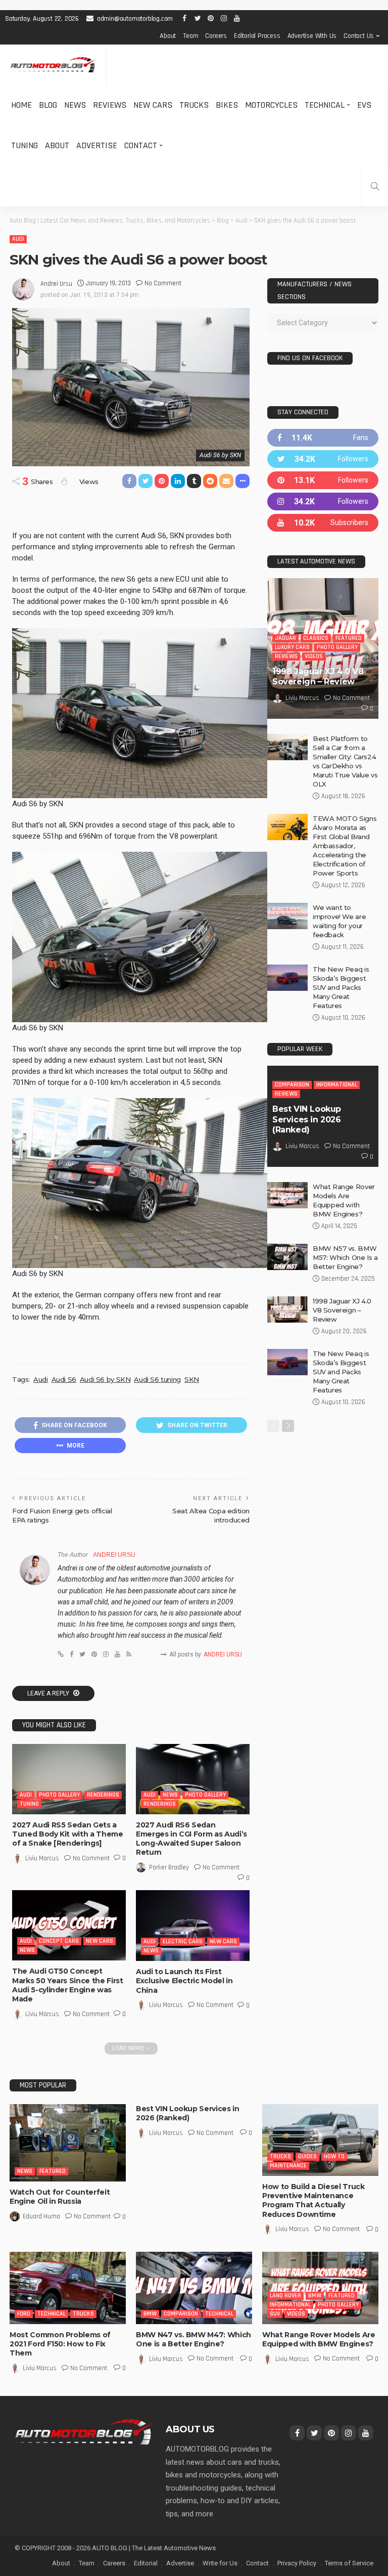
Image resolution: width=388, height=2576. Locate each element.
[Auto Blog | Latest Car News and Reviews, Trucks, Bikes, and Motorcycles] (84, 2431)
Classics (316, 638)
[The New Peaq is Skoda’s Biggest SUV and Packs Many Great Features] (287, 978)
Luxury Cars (292, 647)
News (75, 105)
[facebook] (323, 438)
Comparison (292, 1085)
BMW (150, 2314)
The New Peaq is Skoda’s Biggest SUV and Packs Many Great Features (341, 987)
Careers (216, 36)
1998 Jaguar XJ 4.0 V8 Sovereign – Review (318, 677)
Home (21, 105)
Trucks (194, 105)
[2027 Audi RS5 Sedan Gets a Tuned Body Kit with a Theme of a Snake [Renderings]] (69, 1779)
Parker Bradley (169, 1867)
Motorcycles (271, 105)
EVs (364, 105)
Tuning (25, 145)
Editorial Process (257, 36)
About (168, 36)
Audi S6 (64, 1379)
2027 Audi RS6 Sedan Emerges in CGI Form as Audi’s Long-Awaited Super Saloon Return (191, 1839)
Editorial (146, 2563)
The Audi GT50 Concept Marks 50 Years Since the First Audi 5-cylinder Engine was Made (68, 1985)
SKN (192, 1379)
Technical (325, 105)
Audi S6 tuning (157, 1379)
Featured (349, 638)
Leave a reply (49, 1693)
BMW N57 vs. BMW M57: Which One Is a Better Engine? (345, 1257)
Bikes (227, 105)
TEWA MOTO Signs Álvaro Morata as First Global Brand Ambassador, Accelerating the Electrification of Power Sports (345, 846)
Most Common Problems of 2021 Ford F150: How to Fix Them (60, 2344)
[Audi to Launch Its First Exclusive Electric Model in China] (193, 1926)
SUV (275, 2314)
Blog (48, 105)
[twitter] (323, 459)
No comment (163, 283)
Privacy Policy (297, 2563)
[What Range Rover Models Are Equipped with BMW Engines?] (287, 1195)
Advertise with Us (312, 36)
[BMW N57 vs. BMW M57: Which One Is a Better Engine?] (287, 1257)
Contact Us (359, 36)
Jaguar (285, 638)
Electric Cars (183, 1941)
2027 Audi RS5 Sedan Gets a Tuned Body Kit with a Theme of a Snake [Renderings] (68, 1834)
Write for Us (220, 2563)
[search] (375, 186)
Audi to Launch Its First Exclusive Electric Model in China (184, 1981)
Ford (24, 2314)
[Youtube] (323, 523)
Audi (18, 239)
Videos (314, 656)
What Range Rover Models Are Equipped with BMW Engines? (319, 2339)
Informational (337, 1085)
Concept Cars (59, 1941)
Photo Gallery (59, 1795)
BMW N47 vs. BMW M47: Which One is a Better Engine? (193, 2339)
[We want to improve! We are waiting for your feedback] (287, 916)
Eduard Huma (41, 2216)
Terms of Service (349, 2563)
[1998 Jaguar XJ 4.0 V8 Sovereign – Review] (287, 1309)
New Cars (153, 105)
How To (334, 2156)
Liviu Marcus (42, 1858)
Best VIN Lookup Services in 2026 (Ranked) (307, 1120)
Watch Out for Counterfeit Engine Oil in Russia (60, 2197)
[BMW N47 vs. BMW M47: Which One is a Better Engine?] (194, 2288)
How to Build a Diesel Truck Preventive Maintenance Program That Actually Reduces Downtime (313, 2200)
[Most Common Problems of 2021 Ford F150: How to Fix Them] (68, 2288)
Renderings (103, 1795)
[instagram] (323, 501)
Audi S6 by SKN (105, 1379)
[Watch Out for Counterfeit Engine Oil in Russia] (68, 2143)
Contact (141, 145)
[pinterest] (323, 480)
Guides (307, 2156)
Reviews (110, 105)
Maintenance (288, 2166)
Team (190, 36)
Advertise (97, 145)
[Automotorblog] (53, 65)
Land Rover (285, 2296)
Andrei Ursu (56, 284)
